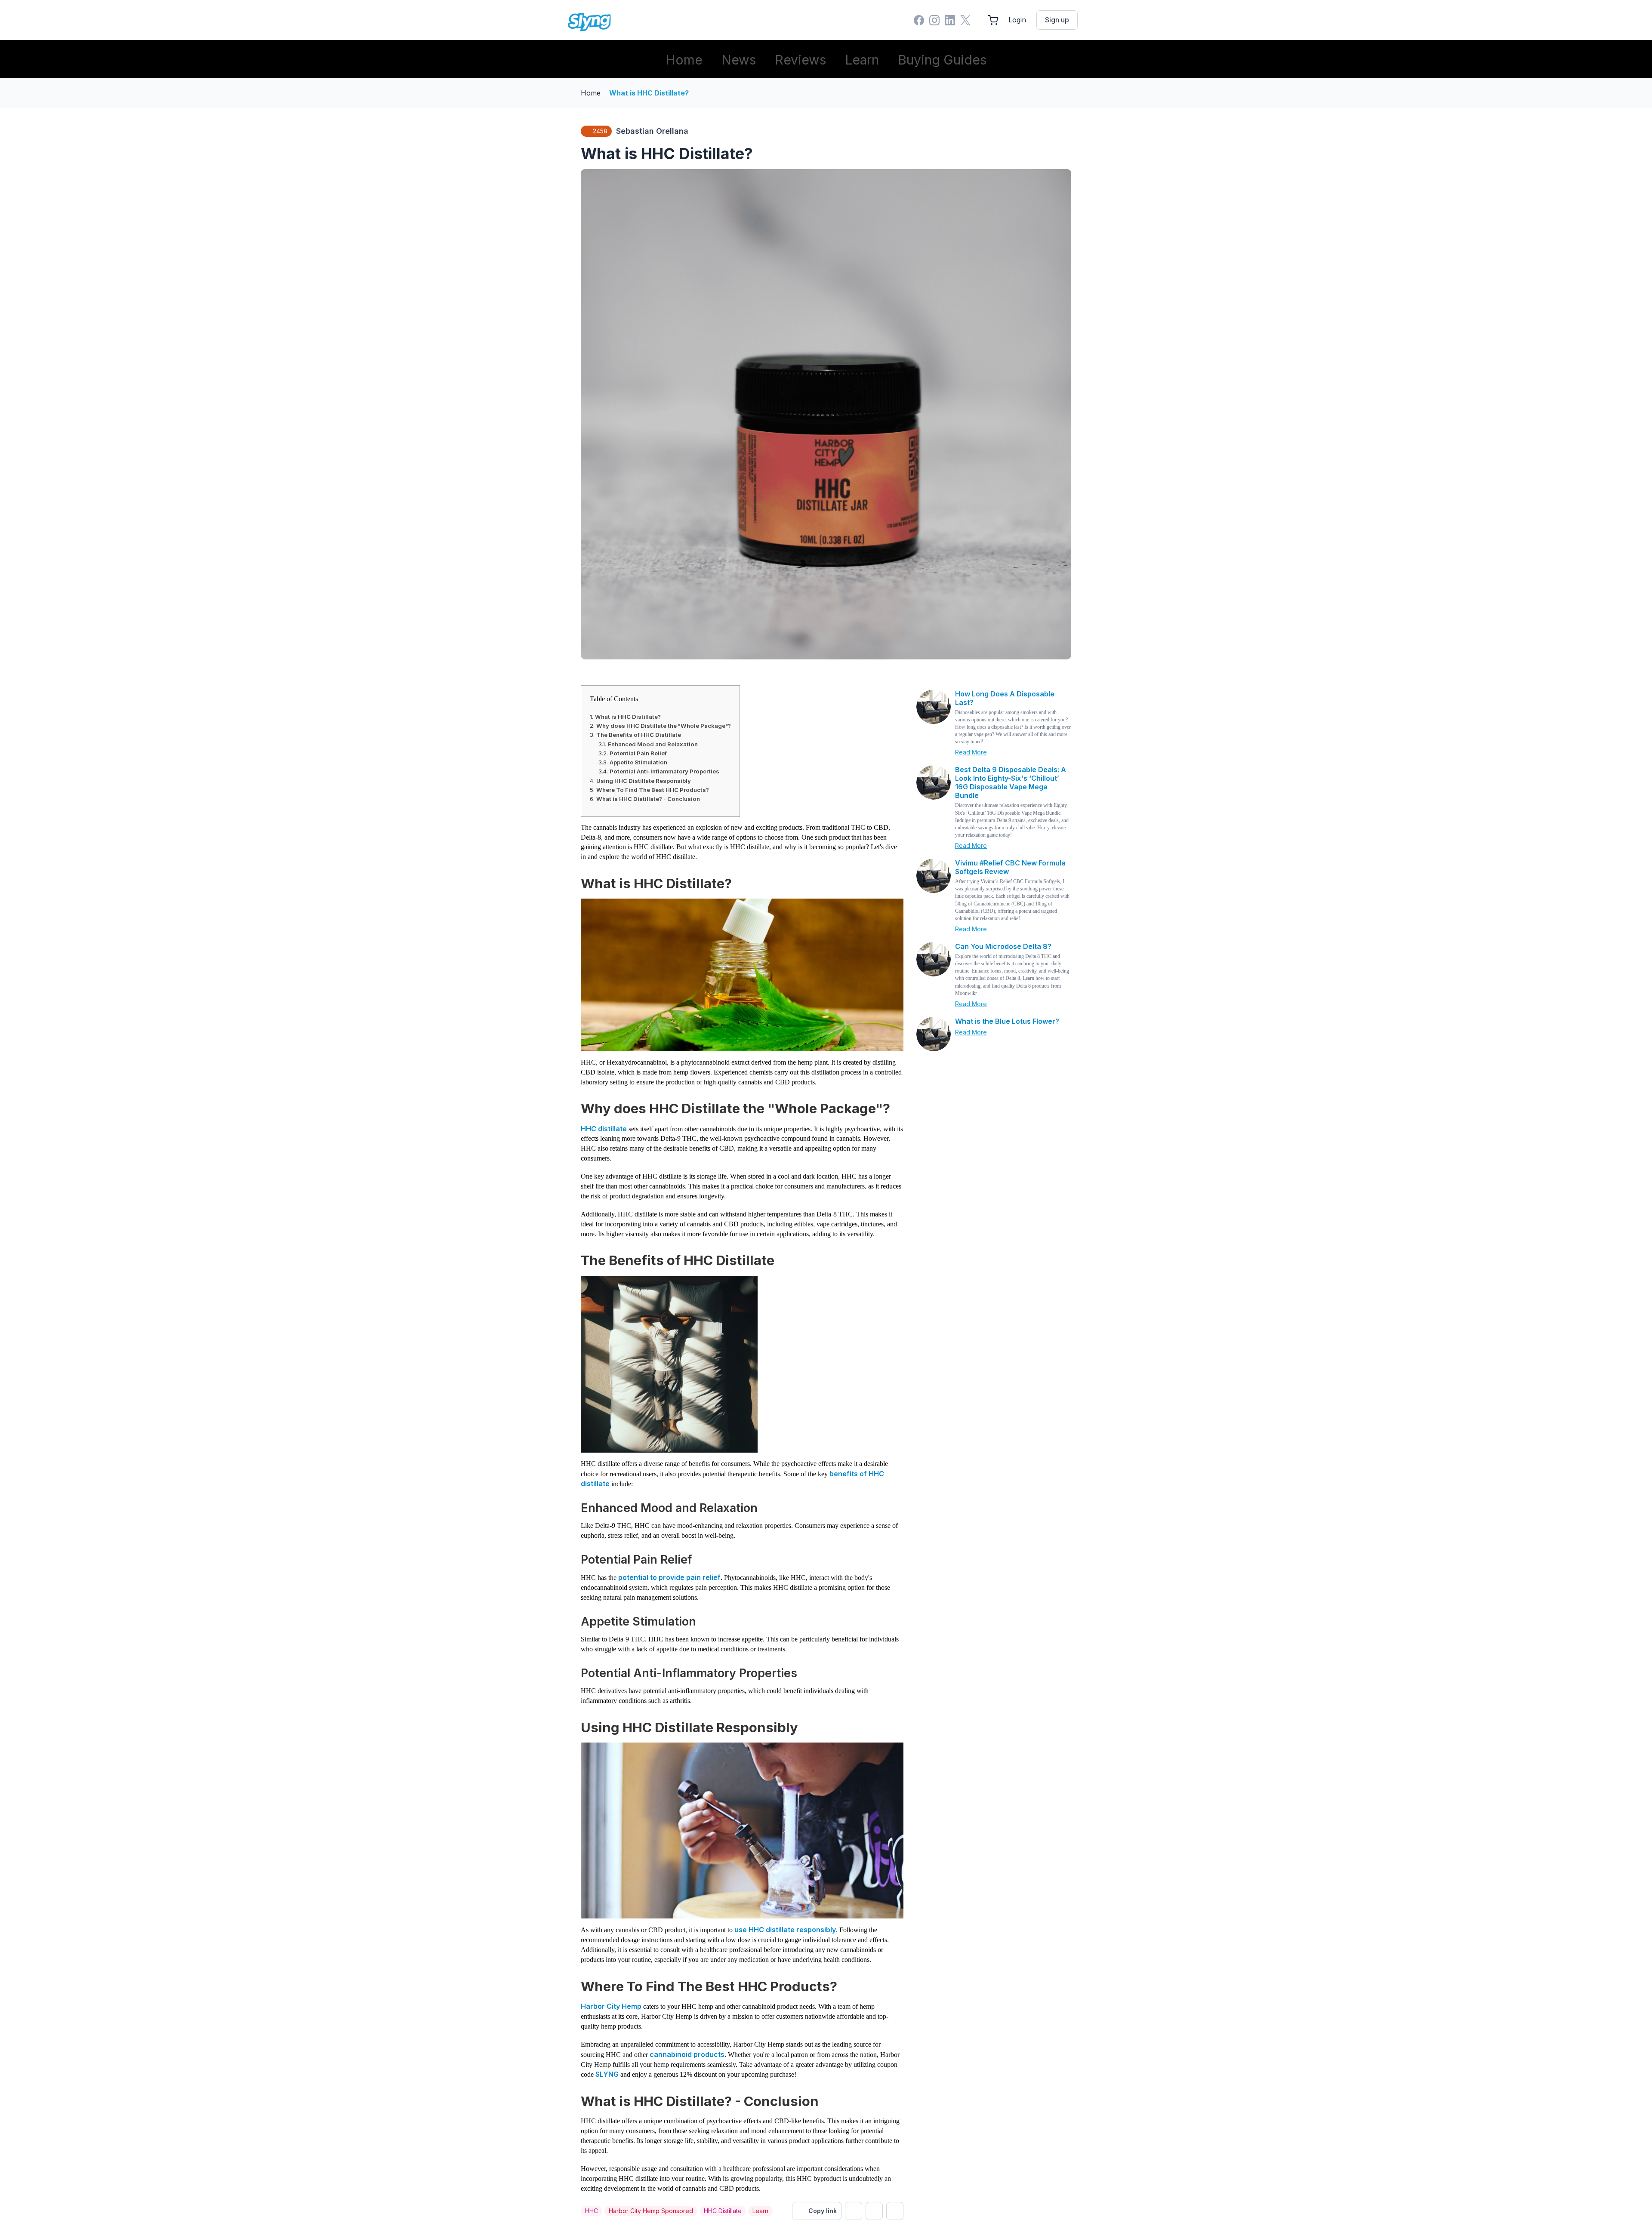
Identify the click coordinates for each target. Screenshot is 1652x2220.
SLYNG (607, 2074)
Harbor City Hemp (611, 2006)
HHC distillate (604, 1129)
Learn (862, 60)
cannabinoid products (687, 2054)
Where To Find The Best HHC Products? (653, 790)
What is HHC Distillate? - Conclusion (648, 799)
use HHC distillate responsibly (785, 1930)
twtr (854, 2211)
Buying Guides (942, 60)
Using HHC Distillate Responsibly (644, 781)
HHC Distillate (723, 2211)
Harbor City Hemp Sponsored (651, 2211)
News (739, 60)
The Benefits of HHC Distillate (639, 735)
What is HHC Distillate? (649, 93)
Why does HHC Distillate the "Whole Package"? (664, 726)
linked (895, 2211)
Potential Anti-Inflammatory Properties (664, 771)
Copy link (823, 2211)
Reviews (800, 60)
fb (874, 2211)
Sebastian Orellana (652, 131)
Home (684, 60)
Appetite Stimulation (638, 762)
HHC (592, 2211)
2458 (600, 131)
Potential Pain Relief (638, 753)
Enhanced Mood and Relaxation (653, 744)
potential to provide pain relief (669, 1577)
